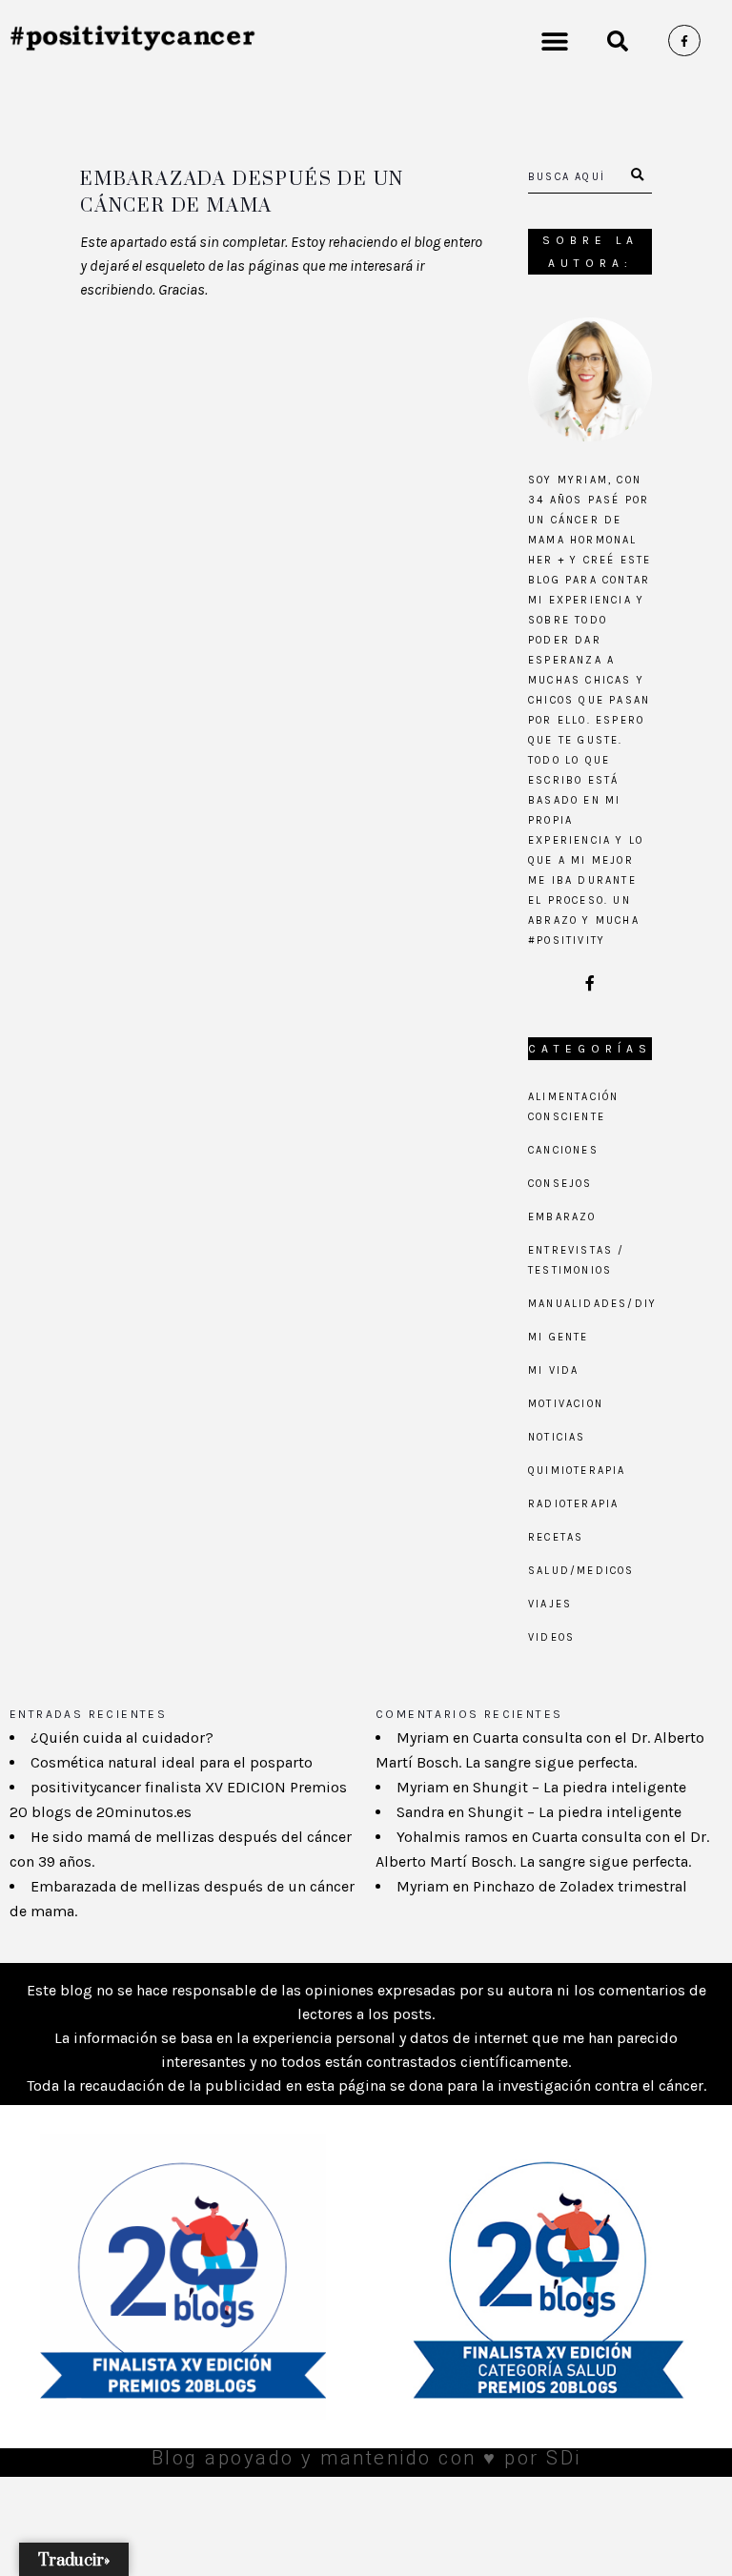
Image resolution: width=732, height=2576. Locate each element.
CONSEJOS (560, 1184)
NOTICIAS (557, 1437)
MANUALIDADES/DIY (592, 1304)
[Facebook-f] (684, 41)
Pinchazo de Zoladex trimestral (580, 1886)
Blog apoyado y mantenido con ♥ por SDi (366, 2458)
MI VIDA (553, 1370)
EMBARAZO (562, 1217)
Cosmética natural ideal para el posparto (172, 1762)
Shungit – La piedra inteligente (579, 1787)
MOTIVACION (566, 1404)
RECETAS (556, 1537)
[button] (554, 41)
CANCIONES (563, 1150)
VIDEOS (551, 1637)
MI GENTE (559, 1337)
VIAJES (550, 1604)
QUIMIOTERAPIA (577, 1471)
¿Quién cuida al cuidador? (122, 1738)
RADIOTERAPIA (573, 1504)
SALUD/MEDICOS (581, 1571)
